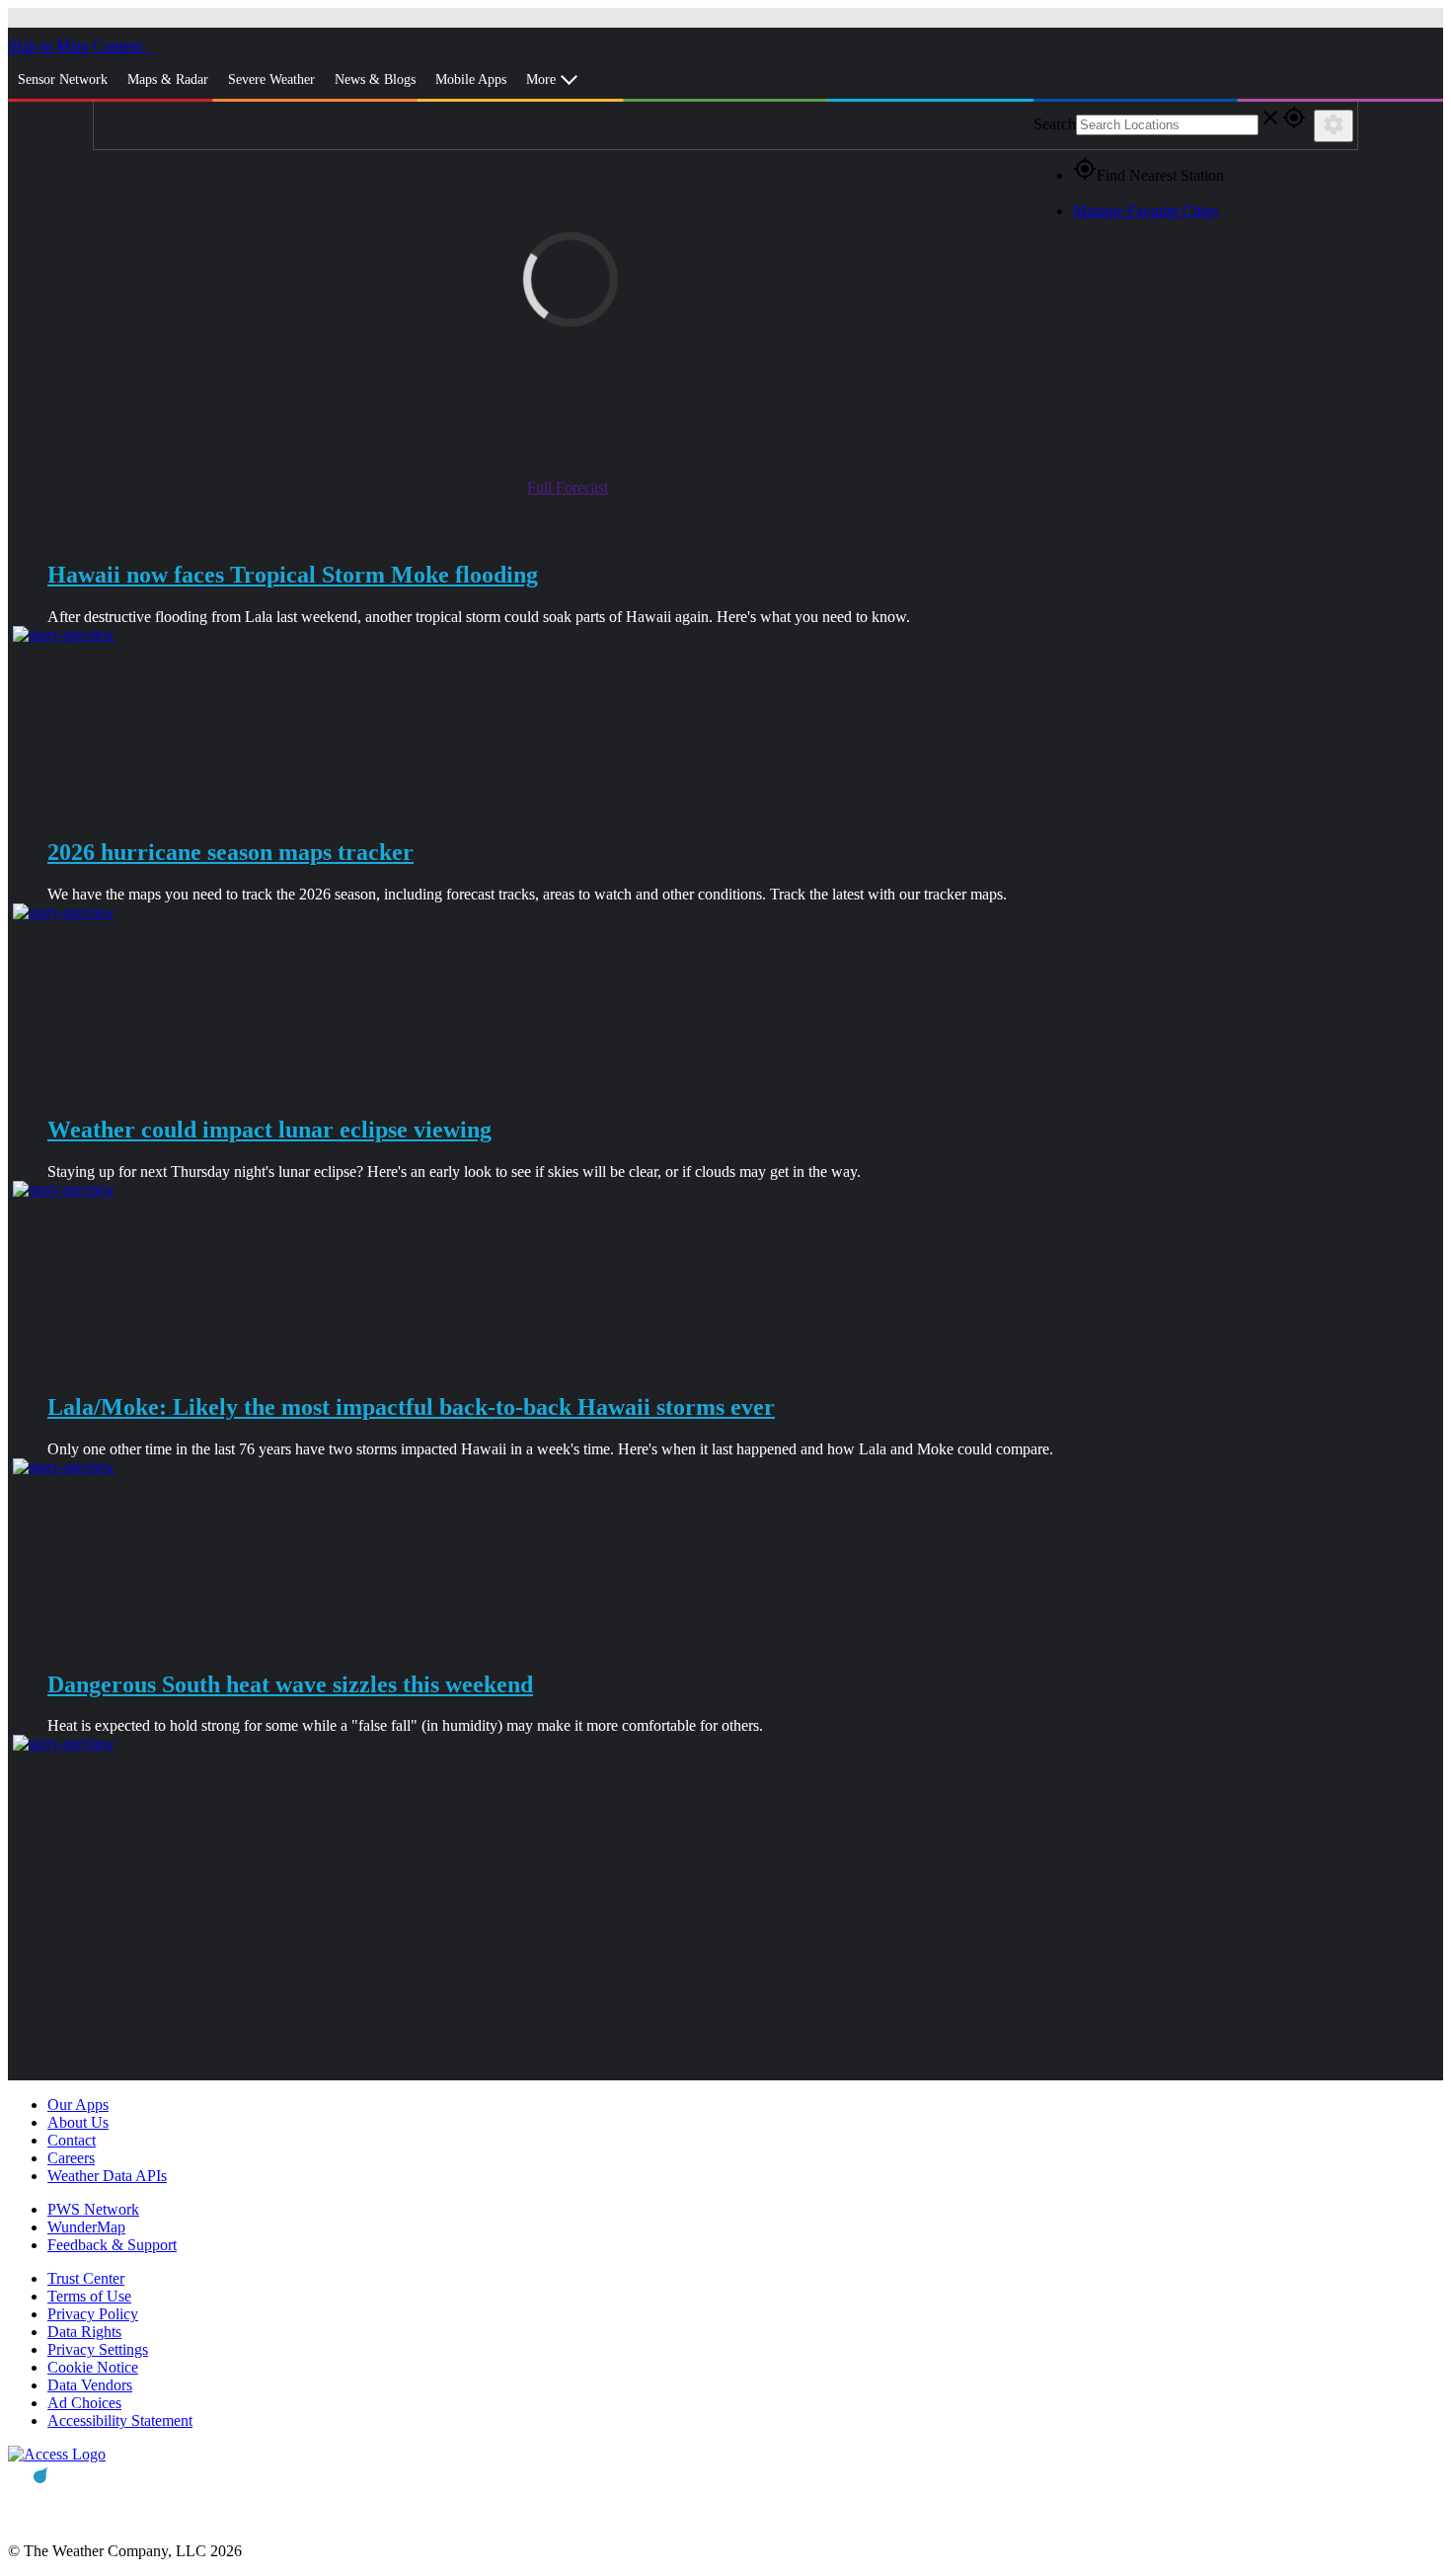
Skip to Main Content (77, 46)
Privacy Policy (93, 2314)
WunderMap (86, 2227)
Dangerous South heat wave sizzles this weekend (290, 1684)
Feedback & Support (112, 2245)
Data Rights (84, 2332)
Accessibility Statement (120, 2420)
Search (1055, 124)
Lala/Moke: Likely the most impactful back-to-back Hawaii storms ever (411, 1407)
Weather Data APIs (107, 2176)
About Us (78, 2122)
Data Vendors (90, 2385)
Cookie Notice (93, 2367)
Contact (72, 2140)
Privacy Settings (98, 2349)
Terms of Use (89, 2296)
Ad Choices (84, 2403)
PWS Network (93, 2209)
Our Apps (78, 2105)
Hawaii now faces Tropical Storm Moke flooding (293, 575)
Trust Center (86, 2278)
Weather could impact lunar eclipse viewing (269, 1130)
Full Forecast (568, 487)
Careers (71, 2158)
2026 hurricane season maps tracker (230, 852)
